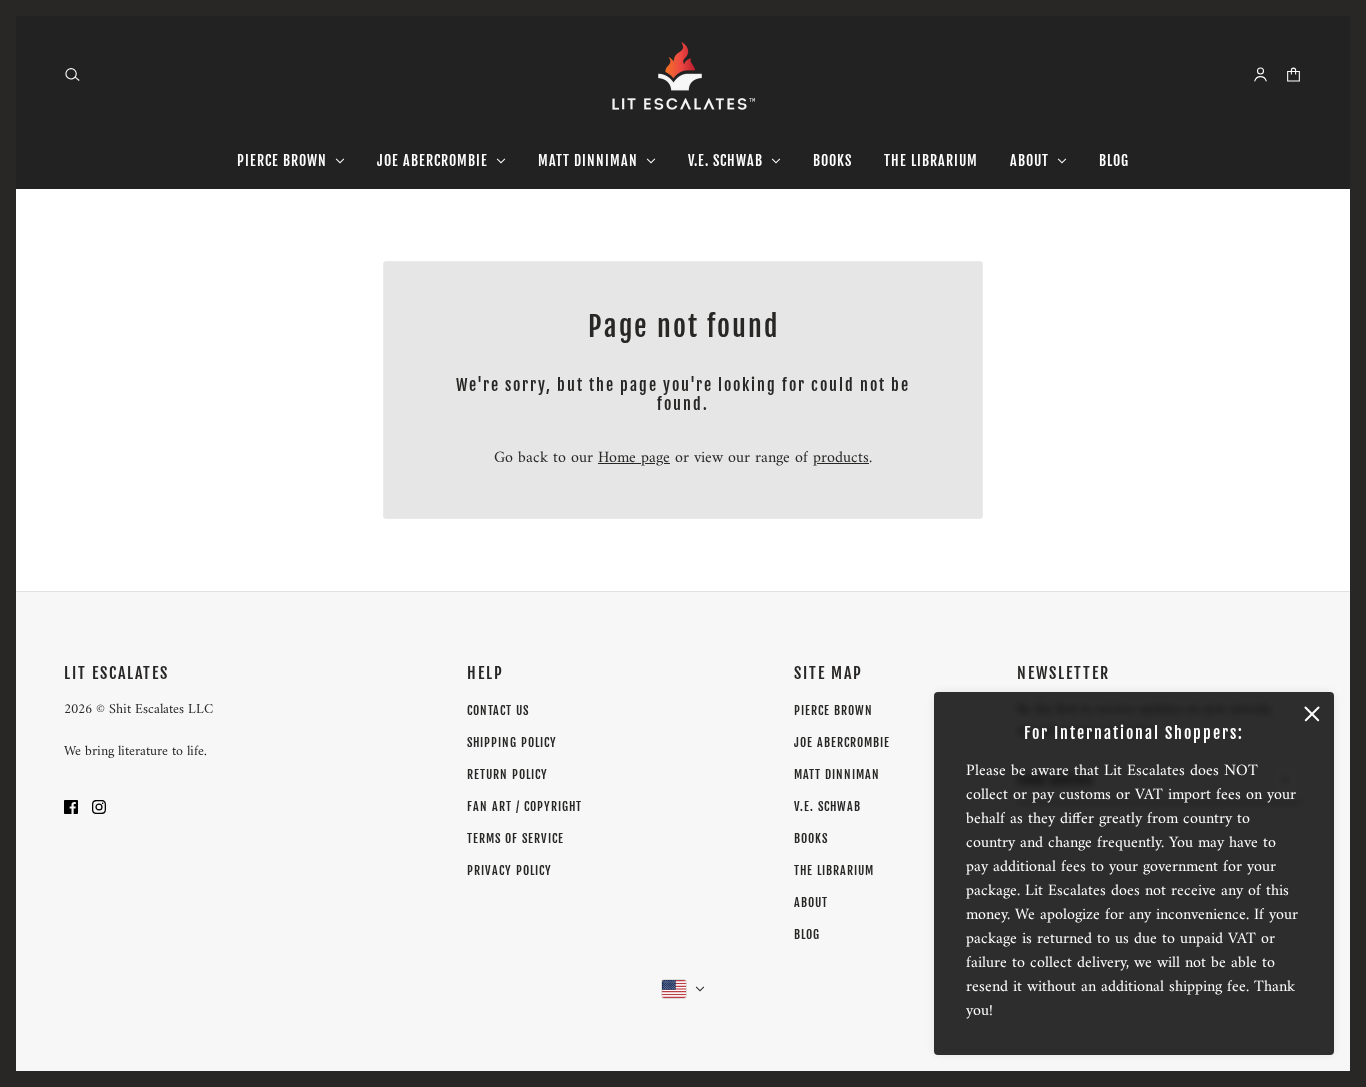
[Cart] (1293, 74)
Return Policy (507, 774)
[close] (1312, 714)
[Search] (72, 74)
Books (811, 838)
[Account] (1260, 74)
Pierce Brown (833, 710)
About (811, 902)
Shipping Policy (512, 742)
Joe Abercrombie (842, 742)
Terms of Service (515, 838)
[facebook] (71, 806)
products (841, 458)
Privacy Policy (509, 870)
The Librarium (834, 870)
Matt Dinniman (837, 774)
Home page (634, 458)
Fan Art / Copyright (524, 806)
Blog (807, 934)
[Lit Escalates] (683, 74)
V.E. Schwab (827, 806)
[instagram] (99, 806)
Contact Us (498, 710)
